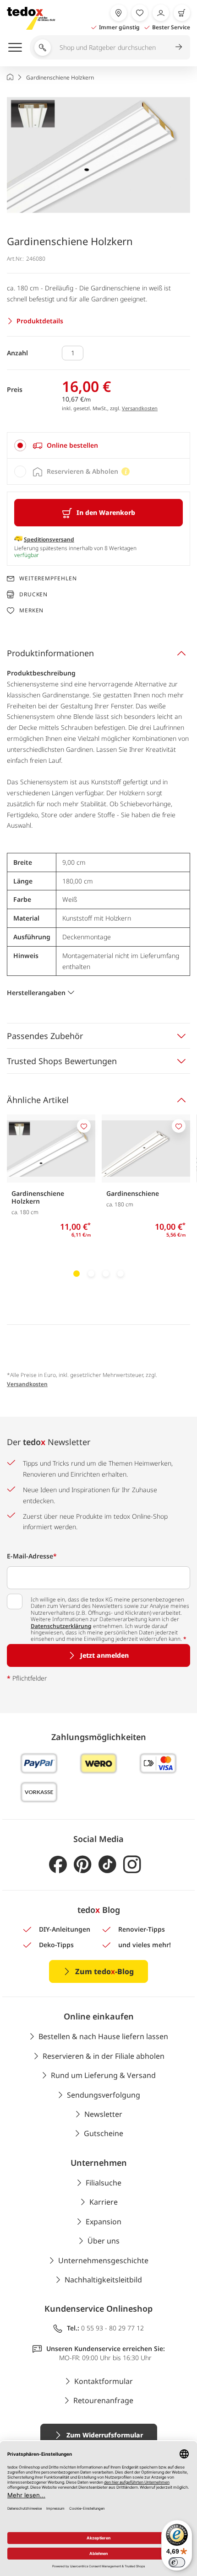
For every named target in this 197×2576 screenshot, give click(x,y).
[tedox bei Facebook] (58, 1865)
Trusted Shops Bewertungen (62, 1061)
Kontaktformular (104, 2381)
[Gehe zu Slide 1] (77, 1274)
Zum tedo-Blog (104, 1971)
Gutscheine (104, 2133)
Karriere (104, 2202)
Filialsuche (104, 2183)
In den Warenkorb (106, 512)
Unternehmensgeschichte (103, 2260)
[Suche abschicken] (179, 47)
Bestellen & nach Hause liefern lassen (103, 2036)
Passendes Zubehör (45, 1036)
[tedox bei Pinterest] (83, 1865)
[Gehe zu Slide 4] (120, 1274)
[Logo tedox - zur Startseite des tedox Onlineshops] (31, 18)
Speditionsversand (49, 539)
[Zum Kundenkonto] (161, 13)
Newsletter (103, 2114)
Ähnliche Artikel (38, 1100)
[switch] (177, 2562)
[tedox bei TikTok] (107, 1865)
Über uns (104, 2241)
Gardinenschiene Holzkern (38, 1197)
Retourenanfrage (103, 2400)
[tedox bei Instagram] (132, 1865)
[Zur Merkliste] (140, 13)
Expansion (104, 2222)
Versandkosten (140, 408)
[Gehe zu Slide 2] (91, 1274)
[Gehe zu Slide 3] (106, 1274)
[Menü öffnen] (15, 47)
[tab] (98, 445)
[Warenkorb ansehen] (182, 13)
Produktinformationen (50, 653)
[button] (98, 155)
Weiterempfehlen (48, 578)
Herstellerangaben (36, 993)
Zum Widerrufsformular (105, 2435)
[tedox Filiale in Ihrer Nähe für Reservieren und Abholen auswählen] (119, 13)
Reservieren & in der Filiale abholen (104, 2056)
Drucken (33, 594)
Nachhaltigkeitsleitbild (103, 2280)
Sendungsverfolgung (104, 2095)
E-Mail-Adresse (32, 1556)
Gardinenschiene (133, 1193)
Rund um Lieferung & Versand (103, 2075)
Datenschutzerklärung (61, 1626)
